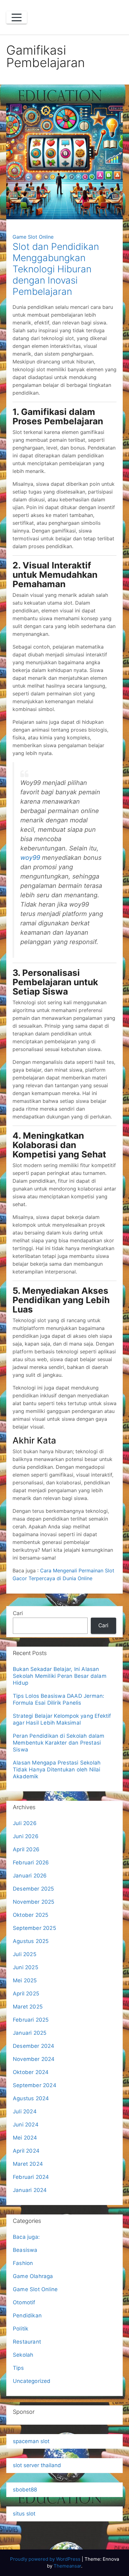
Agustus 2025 (31, 1941)
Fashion (23, 2263)
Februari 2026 (31, 1863)
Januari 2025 (30, 2033)
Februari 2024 (31, 2177)
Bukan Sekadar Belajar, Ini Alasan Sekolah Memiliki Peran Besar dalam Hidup (60, 1676)
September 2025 (34, 1928)
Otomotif (24, 2302)
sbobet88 (25, 2490)
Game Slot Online (33, 237)
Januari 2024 (30, 2190)
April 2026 (26, 1849)
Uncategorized (32, 2381)
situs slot (24, 2514)
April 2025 (26, 1994)
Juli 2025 (25, 1954)
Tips (18, 2368)
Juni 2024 (26, 2125)
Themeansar (67, 2566)
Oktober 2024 (31, 2072)
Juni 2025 (26, 1967)
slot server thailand (37, 2465)
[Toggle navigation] (17, 17)
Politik (21, 2329)
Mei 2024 (25, 2138)
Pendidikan (27, 2315)
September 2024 (35, 2085)
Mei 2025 (25, 1980)
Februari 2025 (31, 2020)
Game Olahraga (33, 2276)
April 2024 (26, 2151)
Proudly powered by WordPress (46, 2559)
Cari (18, 1613)
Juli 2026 (25, 1823)
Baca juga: (27, 2237)
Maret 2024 (28, 2164)
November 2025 (34, 1902)
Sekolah (23, 2355)
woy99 (30, 858)
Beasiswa (25, 2250)
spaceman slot (31, 2441)
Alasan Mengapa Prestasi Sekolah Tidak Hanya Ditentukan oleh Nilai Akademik (57, 1770)
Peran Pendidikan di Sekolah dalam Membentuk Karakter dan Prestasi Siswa (59, 1743)
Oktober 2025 (31, 1915)
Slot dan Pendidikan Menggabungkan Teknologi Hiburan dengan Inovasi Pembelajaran (56, 269)
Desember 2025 (34, 1889)
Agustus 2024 (31, 2098)
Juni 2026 (26, 1836)
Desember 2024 (34, 2046)
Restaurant (27, 2342)
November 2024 (34, 2059)
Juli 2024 (25, 2111)
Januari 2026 (30, 1876)
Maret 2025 (28, 2007)
